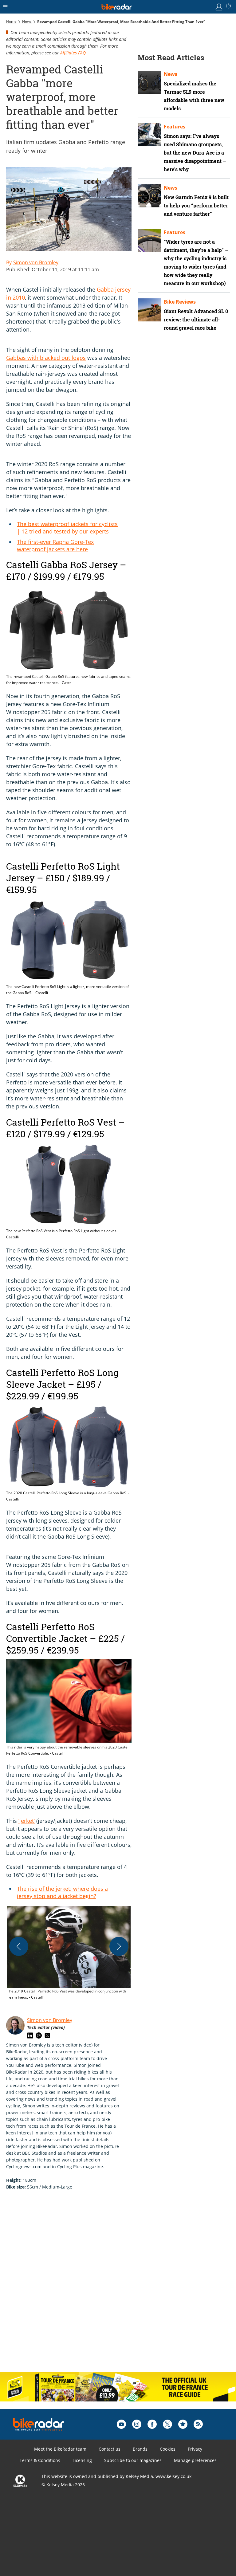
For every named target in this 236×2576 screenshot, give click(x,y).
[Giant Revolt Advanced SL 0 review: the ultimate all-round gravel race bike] (149, 310)
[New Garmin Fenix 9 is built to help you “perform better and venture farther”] (149, 196)
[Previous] (19, 1946)
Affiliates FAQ (73, 53)
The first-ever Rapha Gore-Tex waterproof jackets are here (55, 545)
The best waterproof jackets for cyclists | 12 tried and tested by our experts (67, 528)
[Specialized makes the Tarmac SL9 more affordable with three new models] (149, 82)
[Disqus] (101, 2287)
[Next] (119, 1946)
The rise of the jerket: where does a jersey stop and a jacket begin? (62, 1892)
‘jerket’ (27, 1821)
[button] (69, 1953)
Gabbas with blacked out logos (46, 358)
